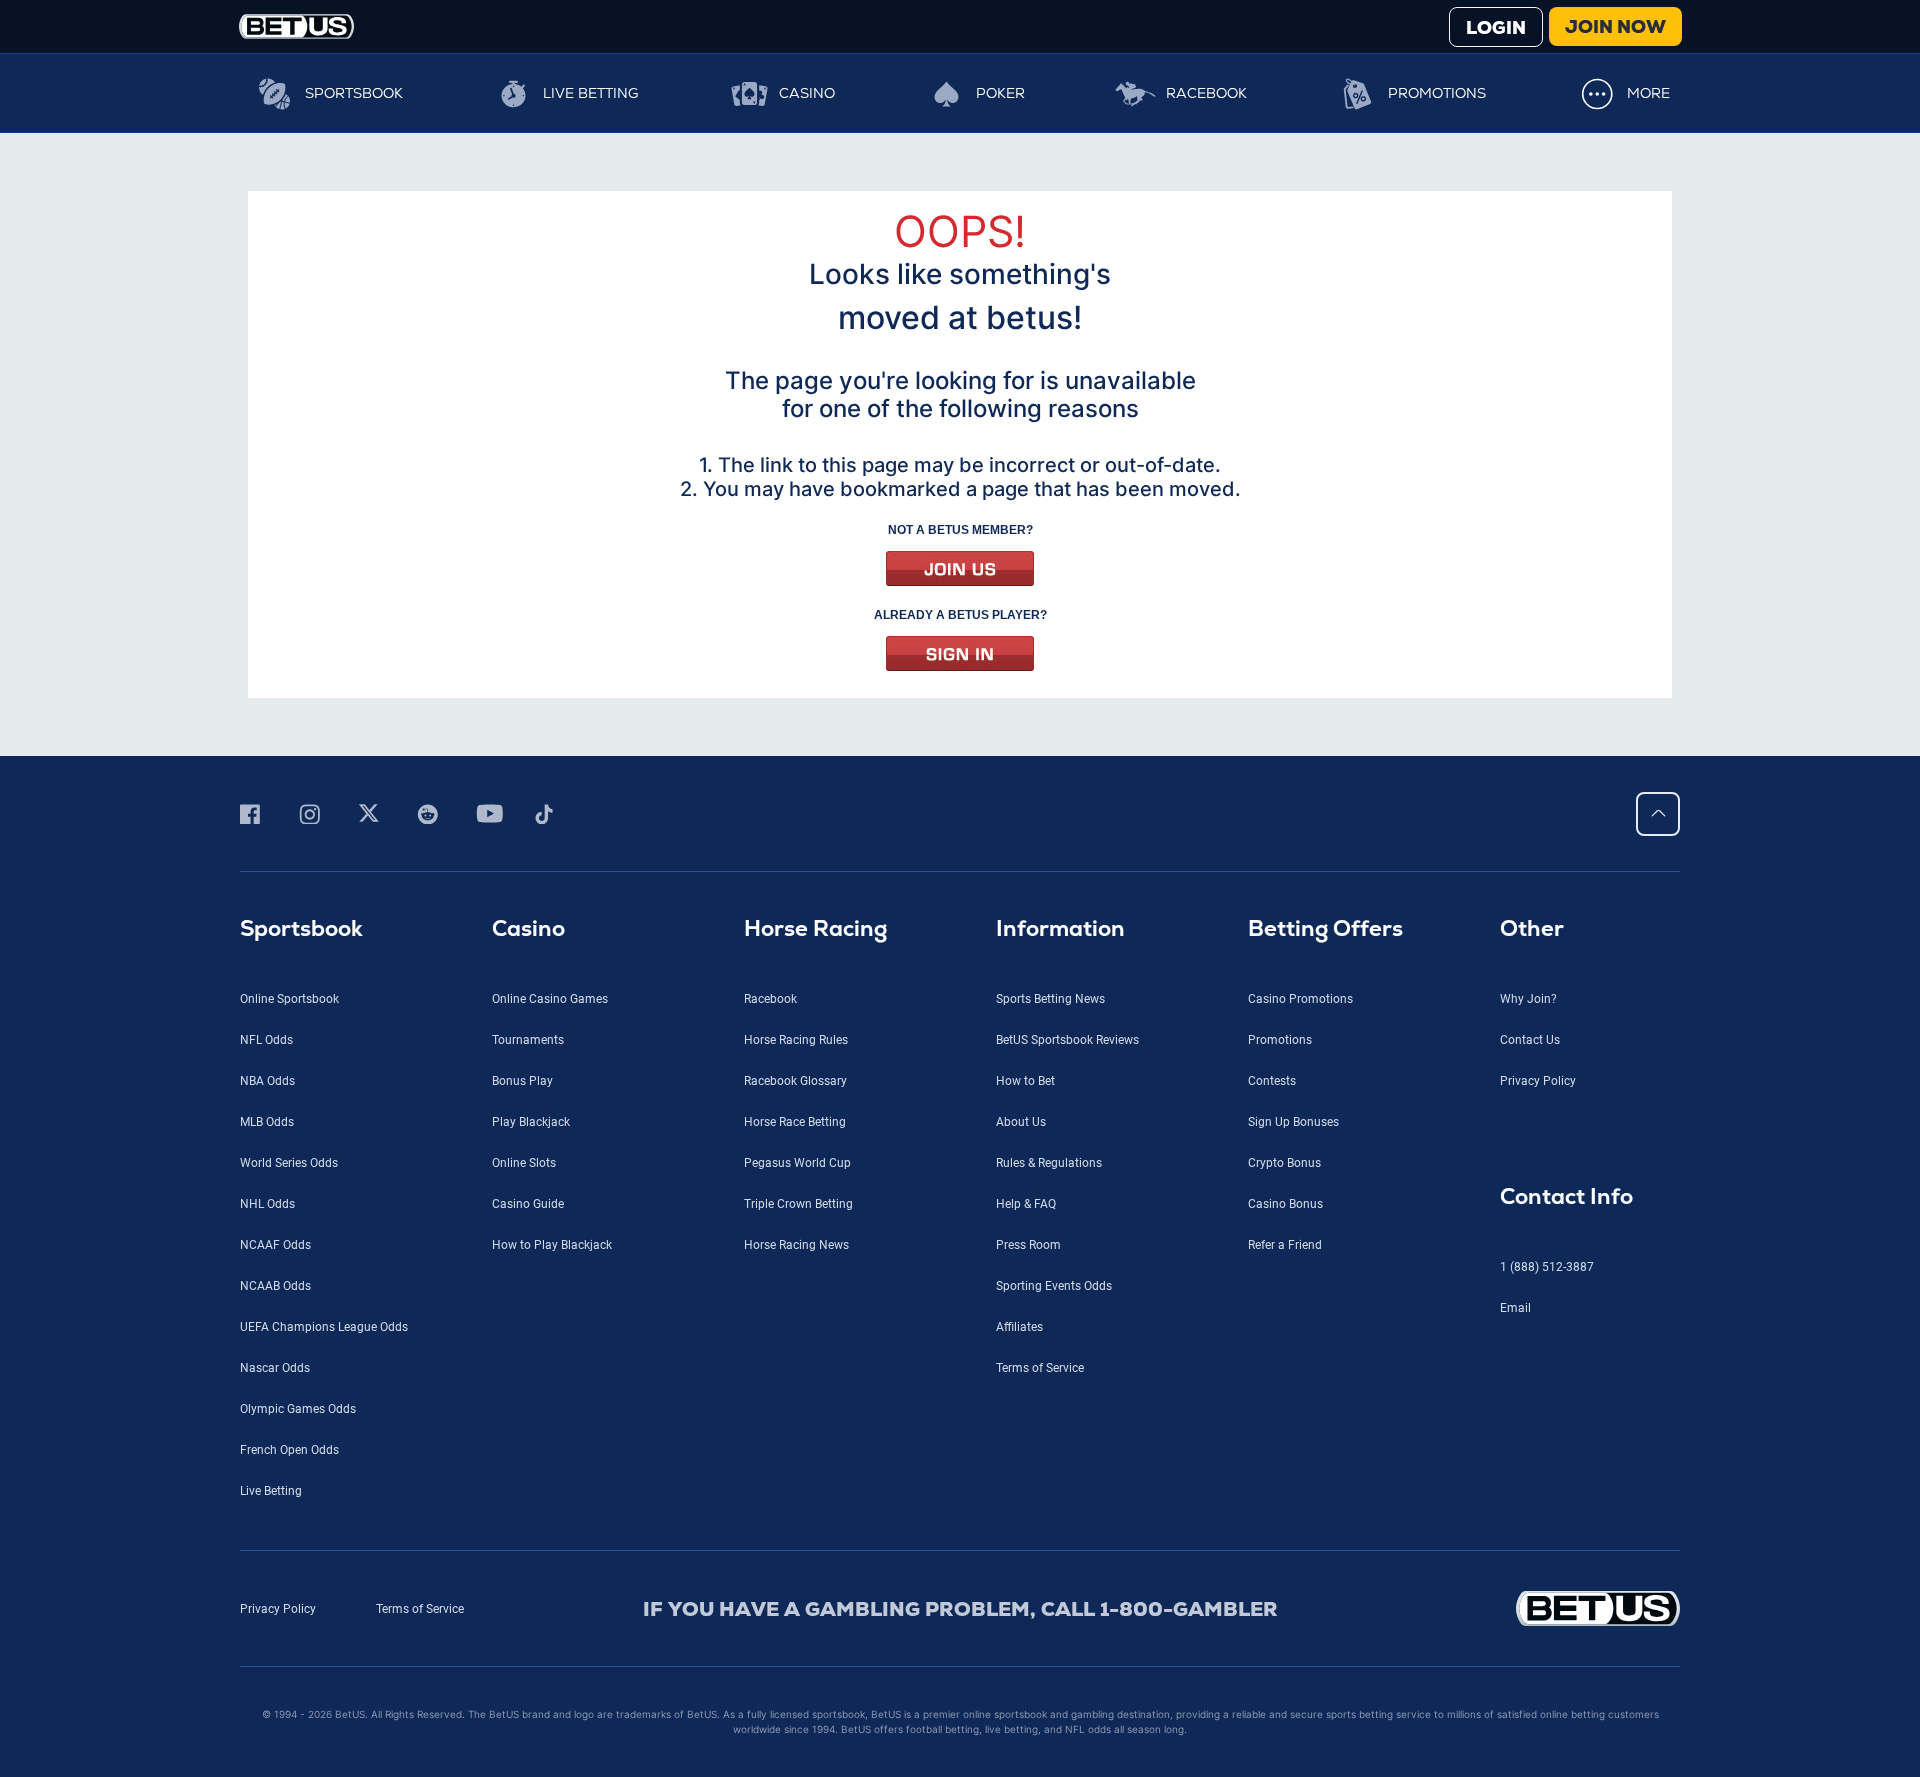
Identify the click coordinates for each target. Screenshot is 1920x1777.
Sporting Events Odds (1054, 1286)
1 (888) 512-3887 (1547, 1267)
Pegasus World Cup (797, 1163)
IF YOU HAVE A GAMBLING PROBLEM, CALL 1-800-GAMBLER (960, 1609)
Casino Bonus (1285, 1204)
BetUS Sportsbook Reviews (1067, 1040)
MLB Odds (267, 1122)
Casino (807, 93)
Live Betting (590, 93)
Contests (1272, 1081)
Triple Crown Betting (798, 1204)
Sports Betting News (1050, 999)
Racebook (1206, 93)
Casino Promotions (1300, 999)
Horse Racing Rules (796, 1040)
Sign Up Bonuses (1293, 1122)
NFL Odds (266, 1040)
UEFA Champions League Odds (324, 1327)
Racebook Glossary (795, 1081)
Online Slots (524, 1163)
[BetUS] (1507, 1608)
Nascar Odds (275, 1368)
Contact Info (1566, 1196)
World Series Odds (289, 1163)
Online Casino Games (550, 999)
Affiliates (1019, 1327)
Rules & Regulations (1049, 1163)
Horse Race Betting (795, 1122)
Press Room (1028, 1245)
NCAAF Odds (275, 1245)
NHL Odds (267, 1204)
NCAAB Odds (275, 1286)
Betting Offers (1325, 928)
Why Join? (1528, 999)
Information (1060, 928)
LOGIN (1496, 27)
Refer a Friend (1285, 1245)
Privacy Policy (1538, 1081)
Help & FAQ (1026, 1204)
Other (1532, 928)
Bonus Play (522, 1081)
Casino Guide (528, 1204)
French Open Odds (289, 1450)
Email (1515, 1308)
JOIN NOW (1615, 26)
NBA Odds (267, 1081)
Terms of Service (1040, 1368)
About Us (1021, 1122)
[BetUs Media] (253, 814)
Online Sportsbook (289, 999)
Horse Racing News (796, 1245)
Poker (1000, 93)
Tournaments (528, 1040)
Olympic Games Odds (298, 1409)
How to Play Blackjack (552, 1245)
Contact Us (1530, 1040)
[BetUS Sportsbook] (296, 26)
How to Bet (1025, 1081)
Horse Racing (815, 928)
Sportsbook (354, 93)
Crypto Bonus (1284, 1163)
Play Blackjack (531, 1122)
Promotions (1437, 93)
